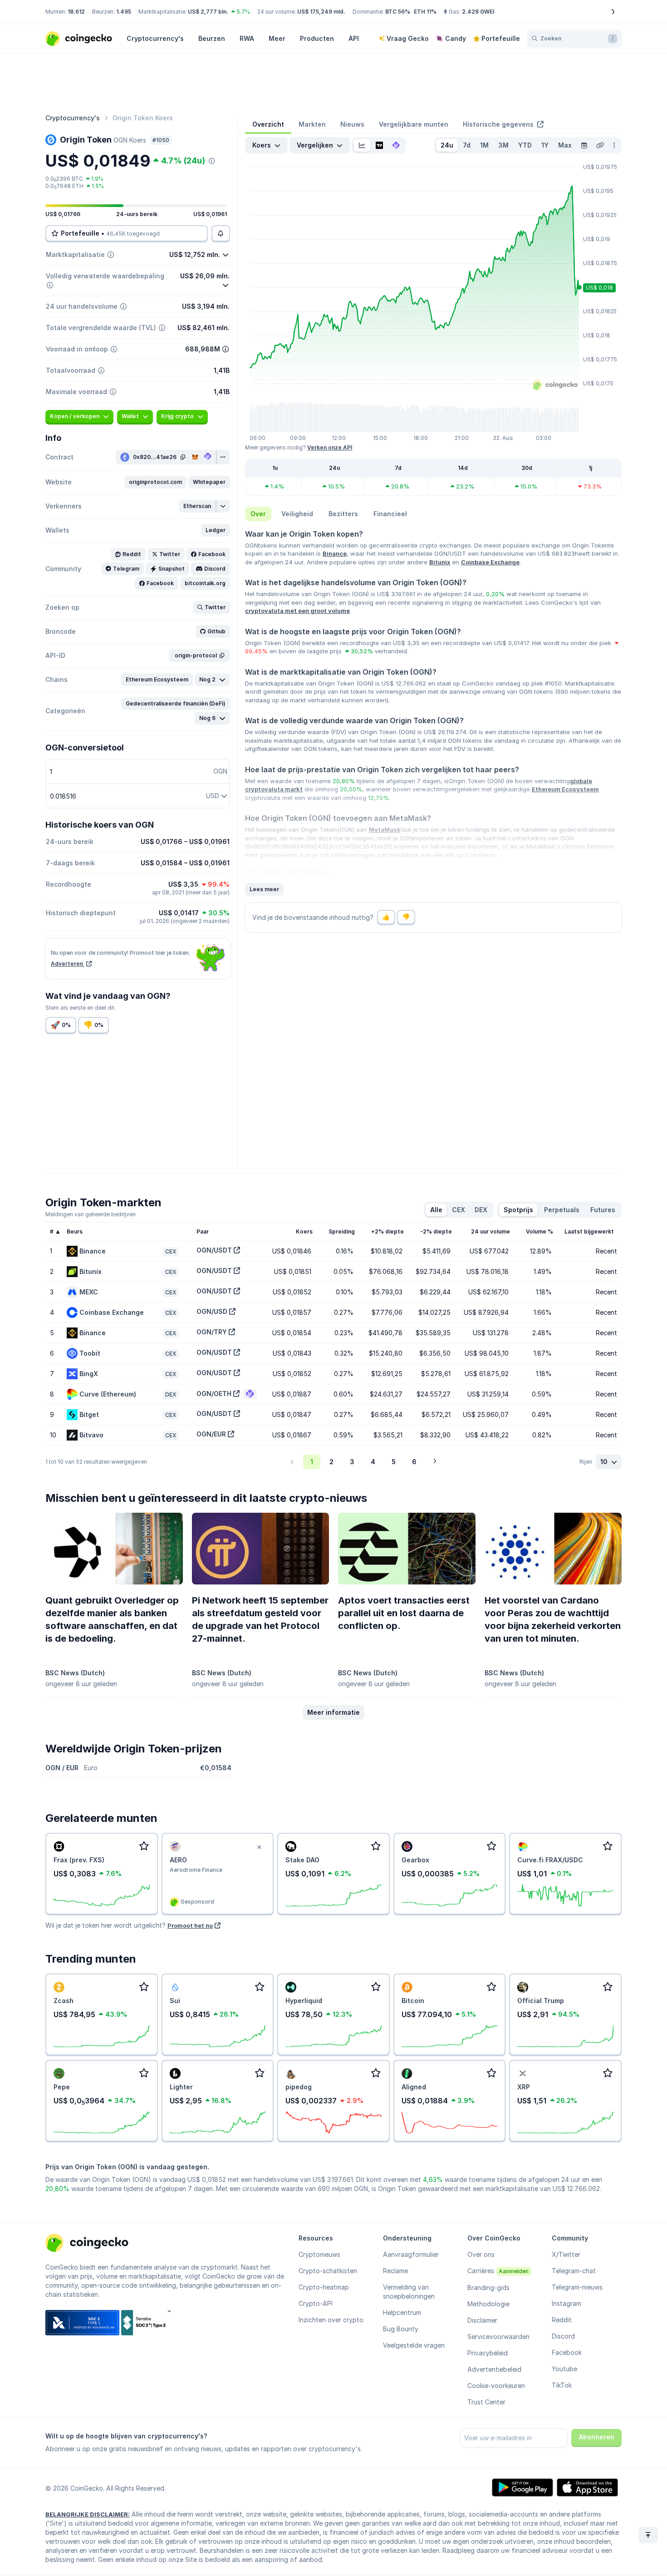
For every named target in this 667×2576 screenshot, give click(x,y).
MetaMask (385, 829)
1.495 (124, 12)
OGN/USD (212, 1311)
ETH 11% (425, 12)
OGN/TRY (212, 1332)
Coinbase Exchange (490, 562)
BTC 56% (398, 12)
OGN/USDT (214, 1250)
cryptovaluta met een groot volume (297, 611)
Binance (335, 553)
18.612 (76, 12)
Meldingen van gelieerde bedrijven (91, 1214)
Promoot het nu (190, 1925)
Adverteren (68, 964)
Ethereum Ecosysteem (565, 789)
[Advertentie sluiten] (259, 1847)
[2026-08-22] (584, 145)
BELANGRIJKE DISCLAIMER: (88, 2514)
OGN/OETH (214, 1394)
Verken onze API (330, 447)
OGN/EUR (211, 1434)
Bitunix (440, 562)
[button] (155, 482)
